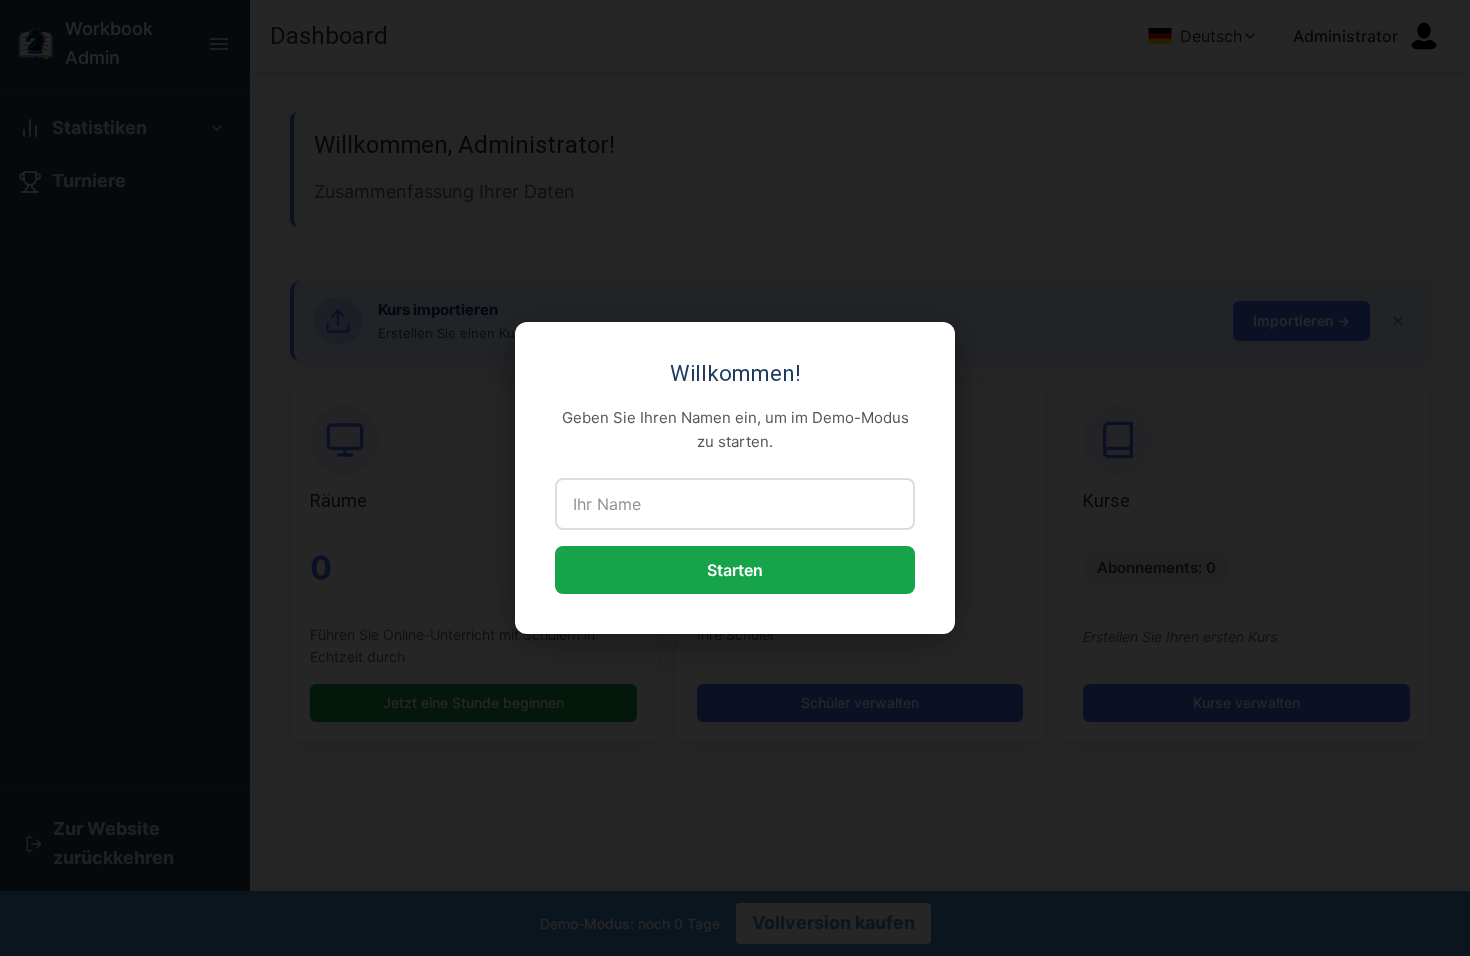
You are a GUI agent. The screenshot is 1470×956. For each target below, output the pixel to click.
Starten (735, 570)
